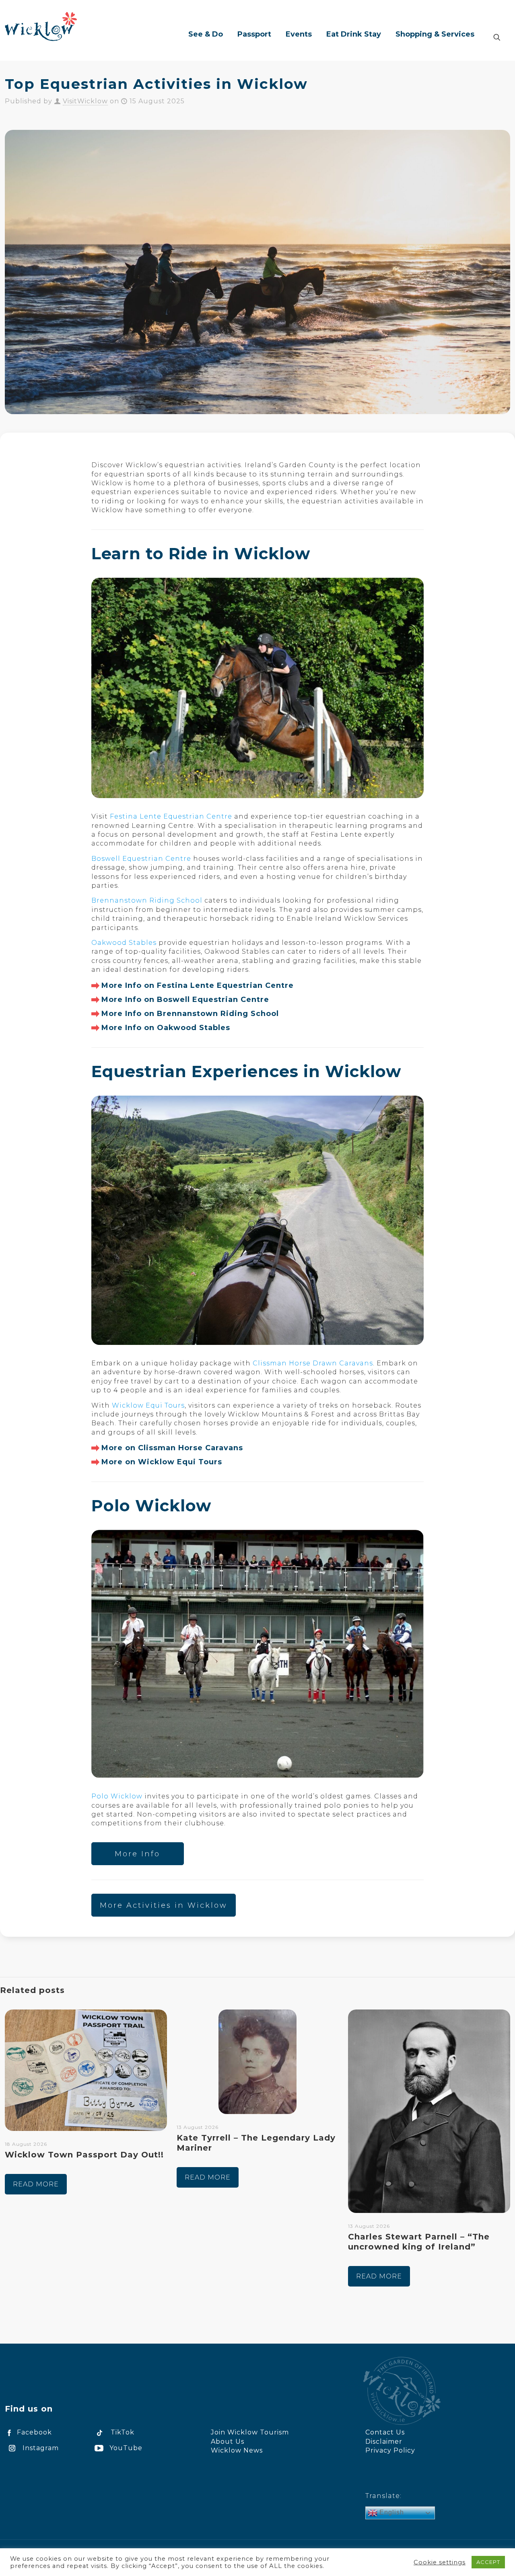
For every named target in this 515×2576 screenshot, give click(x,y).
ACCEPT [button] (488, 2562)
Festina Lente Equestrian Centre (171, 816)
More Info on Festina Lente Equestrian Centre (198, 985)
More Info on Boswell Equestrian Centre (185, 1000)
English (391, 2512)
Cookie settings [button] (440, 2562)
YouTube (126, 2448)
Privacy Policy (390, 2450)
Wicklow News (237, 2450)
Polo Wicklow (117, 1796)
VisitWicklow (85, 101)
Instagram (41, 2448)
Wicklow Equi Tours (148, 1405)
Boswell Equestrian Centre (141, 859)
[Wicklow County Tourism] (41, 26)
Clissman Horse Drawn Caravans (313, 1363)
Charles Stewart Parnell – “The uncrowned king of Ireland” (419, 2242)
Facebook (34, 2432)
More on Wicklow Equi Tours (162, 1462)
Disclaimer (384, 2442)
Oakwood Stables (124, 943)
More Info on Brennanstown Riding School (190, 1014)
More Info (137, 1854)
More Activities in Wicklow (164, 1905)
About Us (228, 2442)
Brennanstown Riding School (147, 900)
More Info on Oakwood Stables (166, 1028)
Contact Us (385, 2432)
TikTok (123, 2432)
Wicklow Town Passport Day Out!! (84, 2155)
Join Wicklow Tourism (250, 2432)
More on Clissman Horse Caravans (172, 1448)
